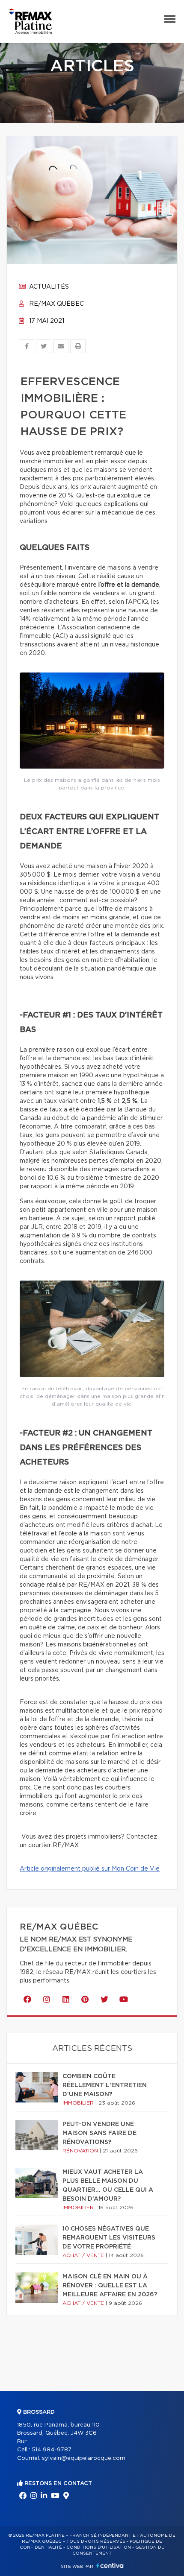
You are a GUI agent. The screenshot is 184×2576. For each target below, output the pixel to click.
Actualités (48, 287)
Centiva (110, 2566)
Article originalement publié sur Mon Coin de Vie (90, 1869)
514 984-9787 (52, 2450)
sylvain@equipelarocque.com (84, 2458)
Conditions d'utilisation (99, 2547)
